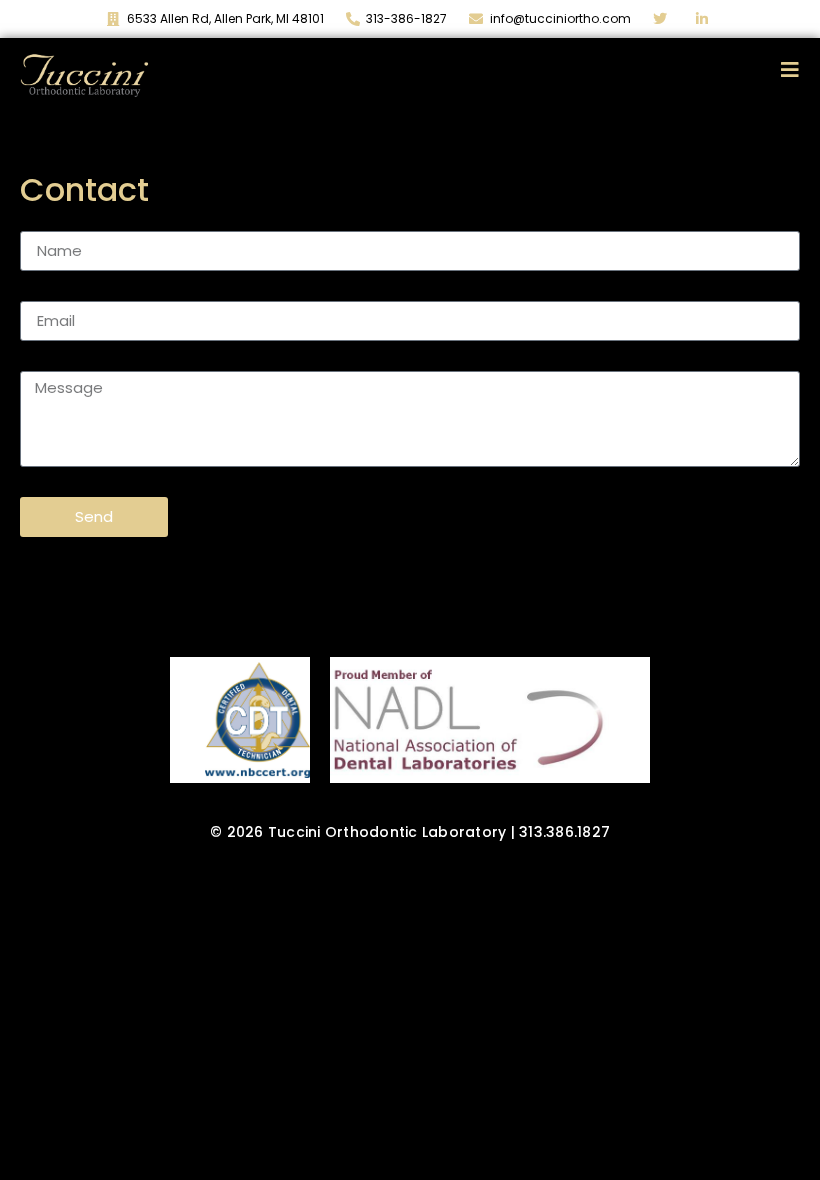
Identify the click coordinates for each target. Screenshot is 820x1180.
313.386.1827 (564, 832)
